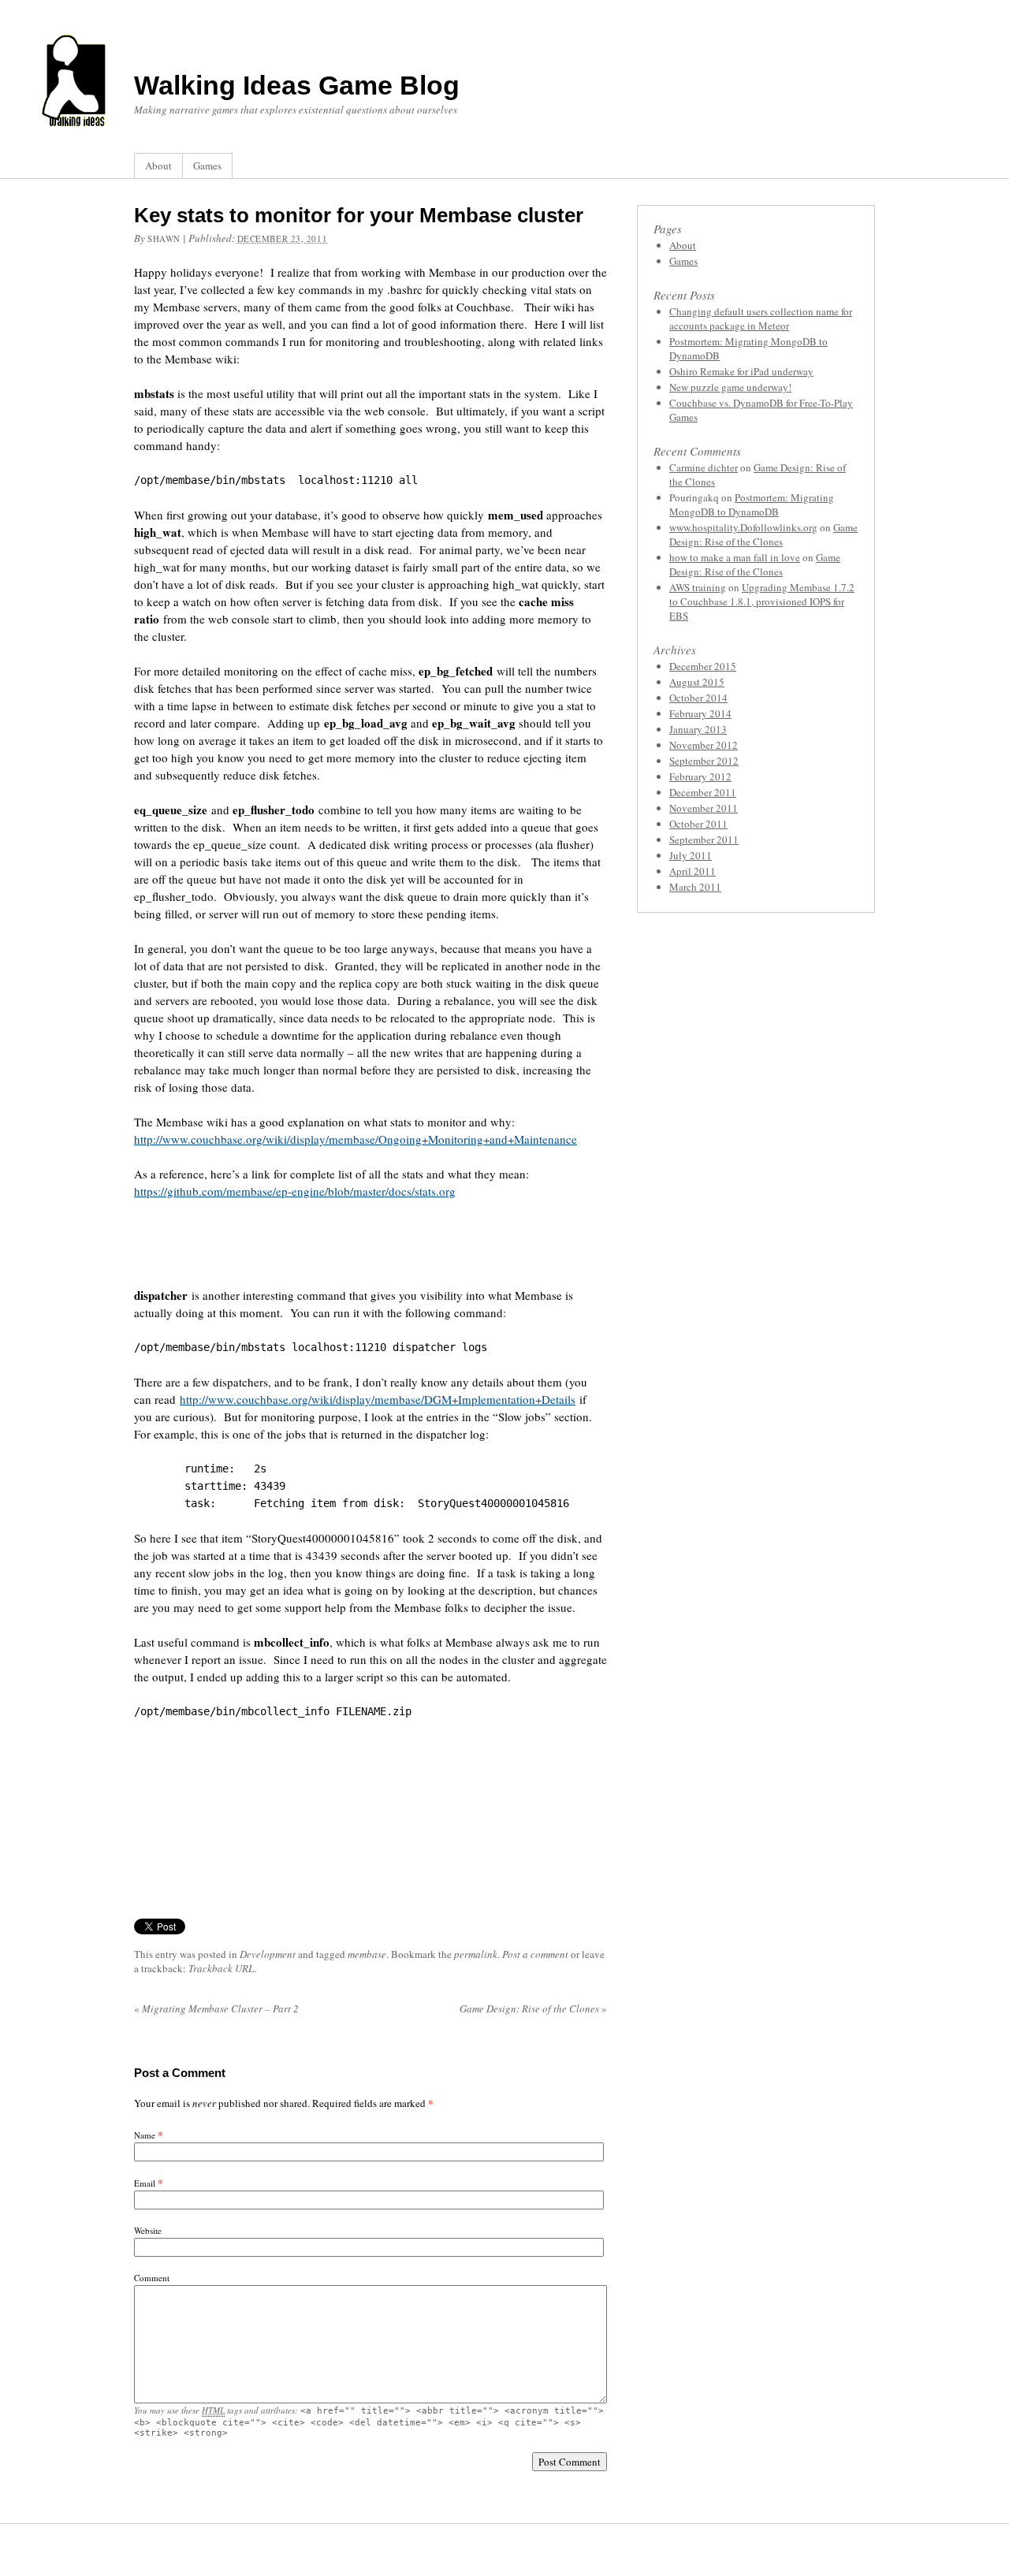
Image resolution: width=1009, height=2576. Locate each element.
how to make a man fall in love (735, 557)
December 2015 (703, 666)
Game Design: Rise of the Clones (533, 2008)
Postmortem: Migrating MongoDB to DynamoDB (752, 504)
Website (148, 2230)
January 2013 (698, 729)
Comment (152, 2278)
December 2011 (703, 792)
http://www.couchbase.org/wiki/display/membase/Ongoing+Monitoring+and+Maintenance (356, 1139)
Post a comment (535, 1954)
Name (145, 2135)
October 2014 (698, 698)
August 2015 (697, 682)
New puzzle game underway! (730, 387)
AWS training (698, 587)
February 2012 (700, 776)
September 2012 (704, 761)
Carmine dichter (704, 467)
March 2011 (695, 887)
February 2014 (700, 713)
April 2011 (693, 871)
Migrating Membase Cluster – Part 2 (216, 2008)
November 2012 (704, 745)
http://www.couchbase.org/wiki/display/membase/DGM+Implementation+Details (378, 1399)
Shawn (164, 238)
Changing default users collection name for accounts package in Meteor (761, 318)
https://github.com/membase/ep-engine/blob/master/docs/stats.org (295, 1191)
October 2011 (698, 824)
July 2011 (691, 855)
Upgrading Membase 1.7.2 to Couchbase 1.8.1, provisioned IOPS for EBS (762, 601)
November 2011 (704, 808)
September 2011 (704, 839)
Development (268, 1954)
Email (145, 2183)
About (158, 166)
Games (207, 166)
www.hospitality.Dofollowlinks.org (743, 527)
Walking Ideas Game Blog (297, 85)
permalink (476, 1954)
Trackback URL (221, 1968)
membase (367, 1954)
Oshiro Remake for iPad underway (741, 371)
